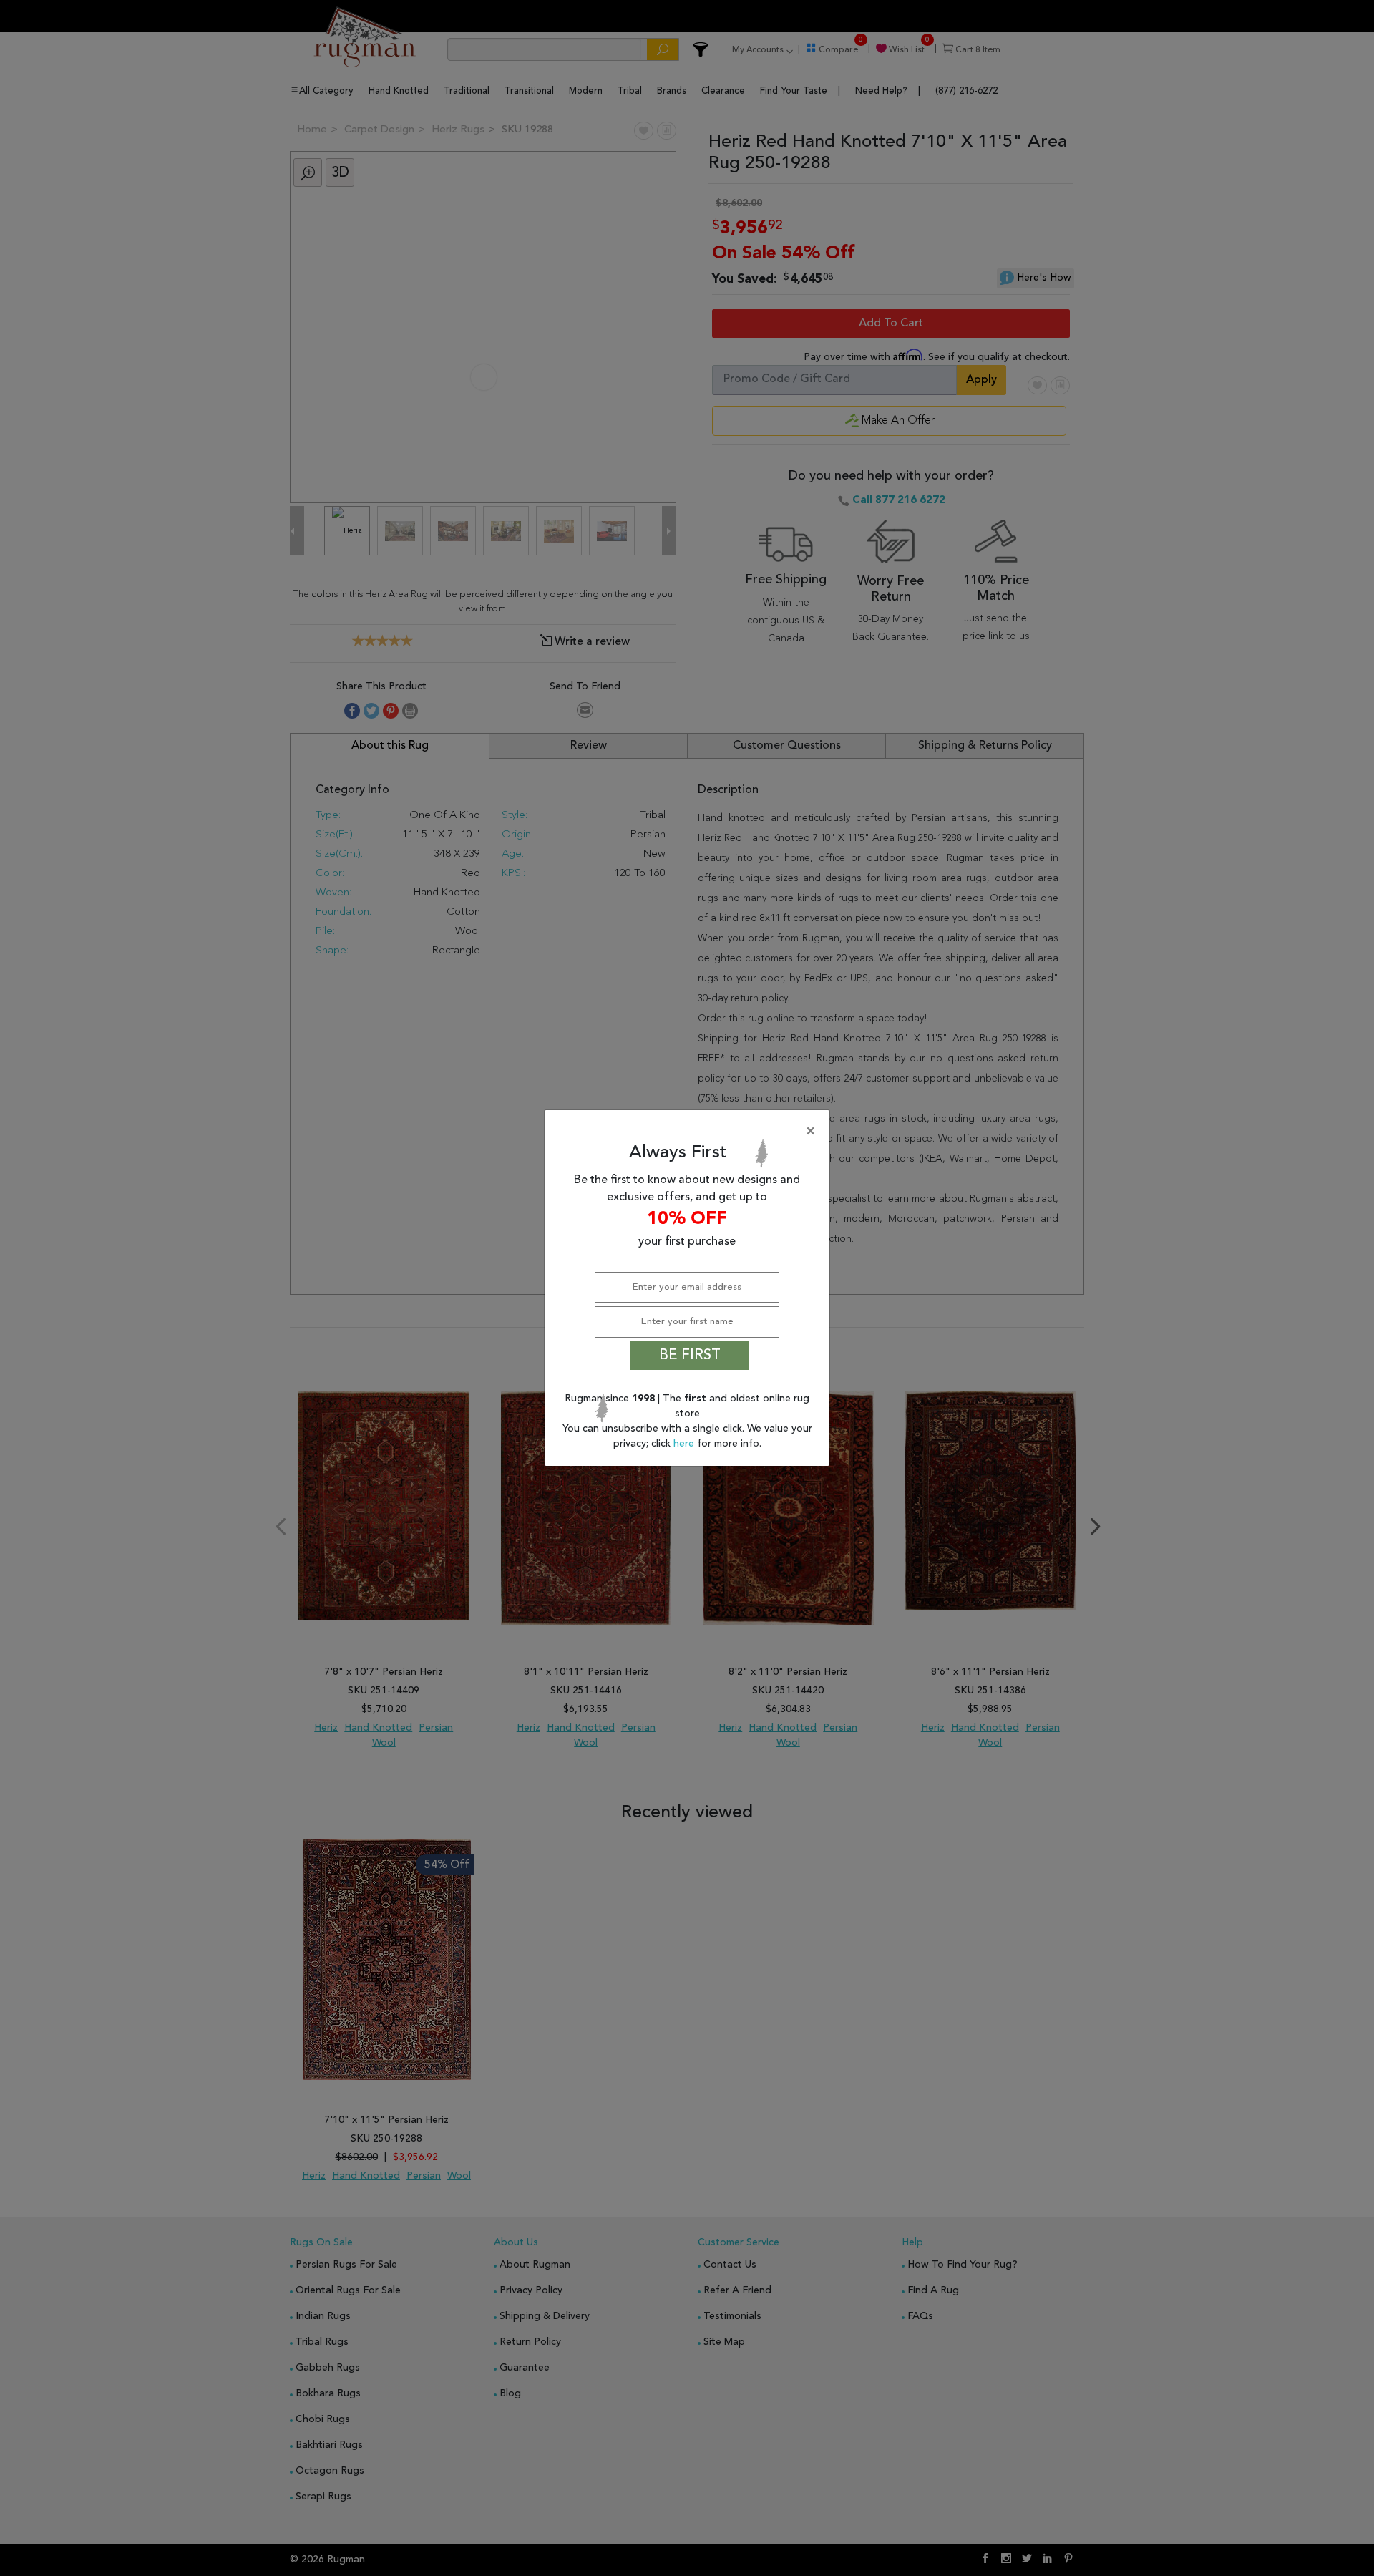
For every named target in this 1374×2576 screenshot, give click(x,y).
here (685, 1444)
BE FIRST (690, 1356)
